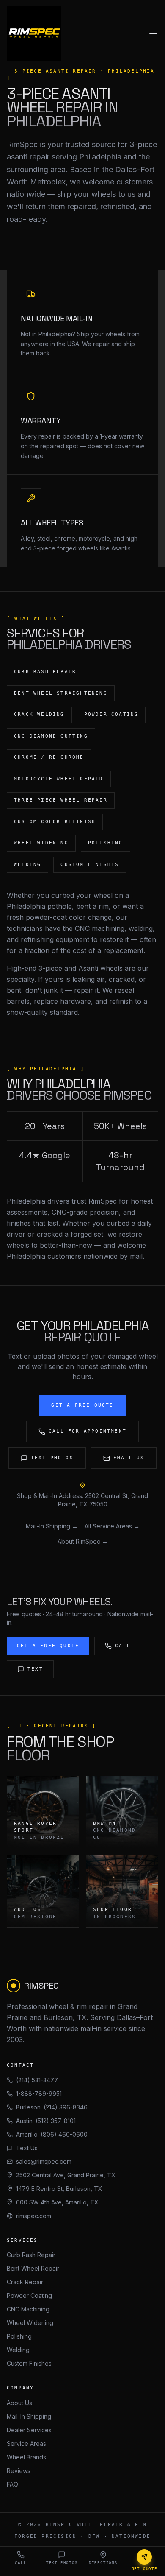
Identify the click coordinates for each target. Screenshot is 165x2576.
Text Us (27, 2148)
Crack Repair (25, 2282)
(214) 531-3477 (37, 2080)
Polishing (19, 2336)
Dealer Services (29, 2430)
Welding (18, 2350)
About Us (19, 2403)
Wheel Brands (26, 2457)
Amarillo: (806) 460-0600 (52, 2134)
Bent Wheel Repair (33, 2268)
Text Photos (52, 1458)
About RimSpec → (83, 1541)
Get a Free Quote (82, 1405)
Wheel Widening (30, 2323)
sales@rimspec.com (44, 2161)
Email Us (129, 1458)
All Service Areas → (112, 1526)
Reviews (19, 2471)
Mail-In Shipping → (52, 1526)
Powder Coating (29, 2295)
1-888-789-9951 (39, 2094)
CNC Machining (28, 2309)
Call (123, 1646)
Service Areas (26, 2443)
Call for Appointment (88, 1431)
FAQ (12, 2484)
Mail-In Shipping (29, 2416)
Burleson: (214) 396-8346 (52, 2107)
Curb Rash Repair (31, 2255)
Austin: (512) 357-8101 (46, 2121)
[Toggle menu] (153, 34)
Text (35, 1669)
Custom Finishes (29, 2363)
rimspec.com (34, 2216)
